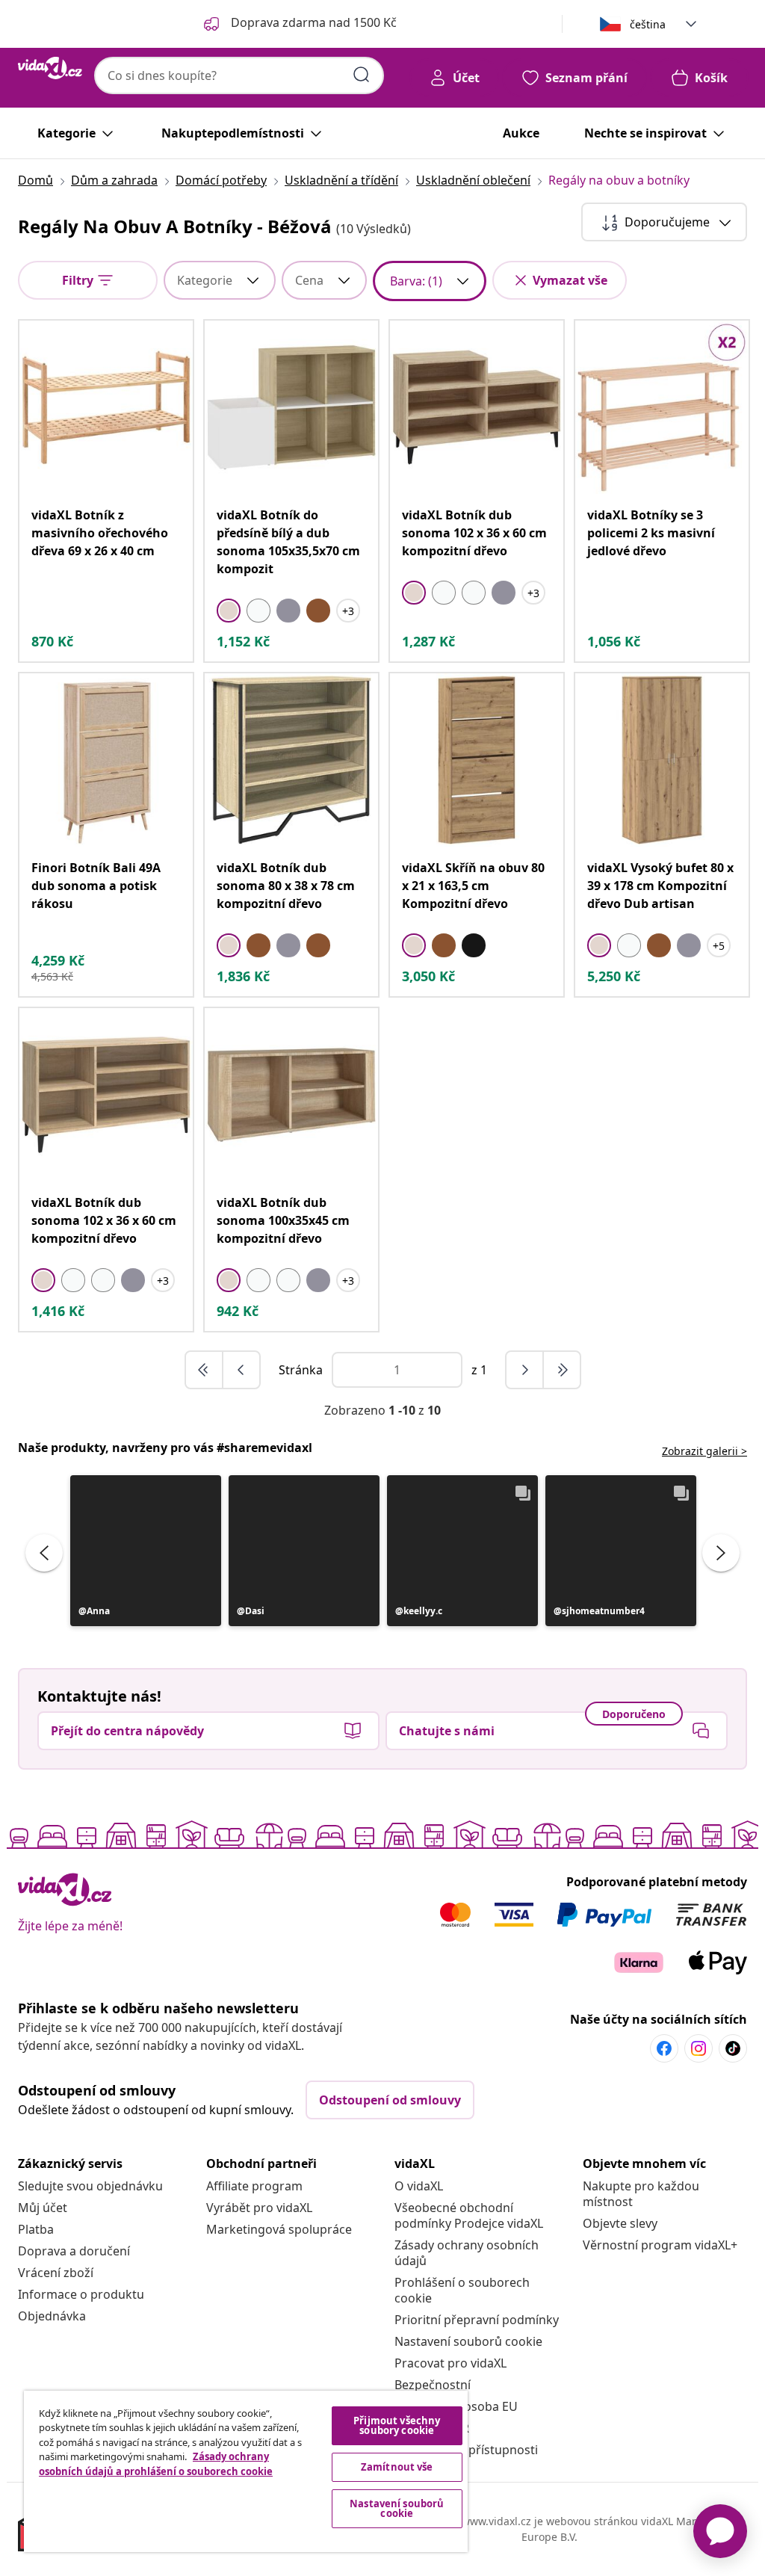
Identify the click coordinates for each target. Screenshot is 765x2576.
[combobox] (239, 75)
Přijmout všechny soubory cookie (397, 2425)
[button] (146, 1551)
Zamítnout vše (397, 2467)
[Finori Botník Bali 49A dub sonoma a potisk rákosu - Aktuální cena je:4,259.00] (106, 760)
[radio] (229, 611)
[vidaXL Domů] (50, 68)
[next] (525, 1370)
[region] (246, 2471)
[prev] (241, 1370)
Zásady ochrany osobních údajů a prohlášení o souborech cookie (156, 2464)
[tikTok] (733, 2048)
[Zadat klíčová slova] (362, 75)
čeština (648, 24)
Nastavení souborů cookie (468, 2341)
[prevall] (205, 1370)
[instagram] (699, 2048)
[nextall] (562, 1370)
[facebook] (664, 2048)
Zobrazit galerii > (704, 1451)
